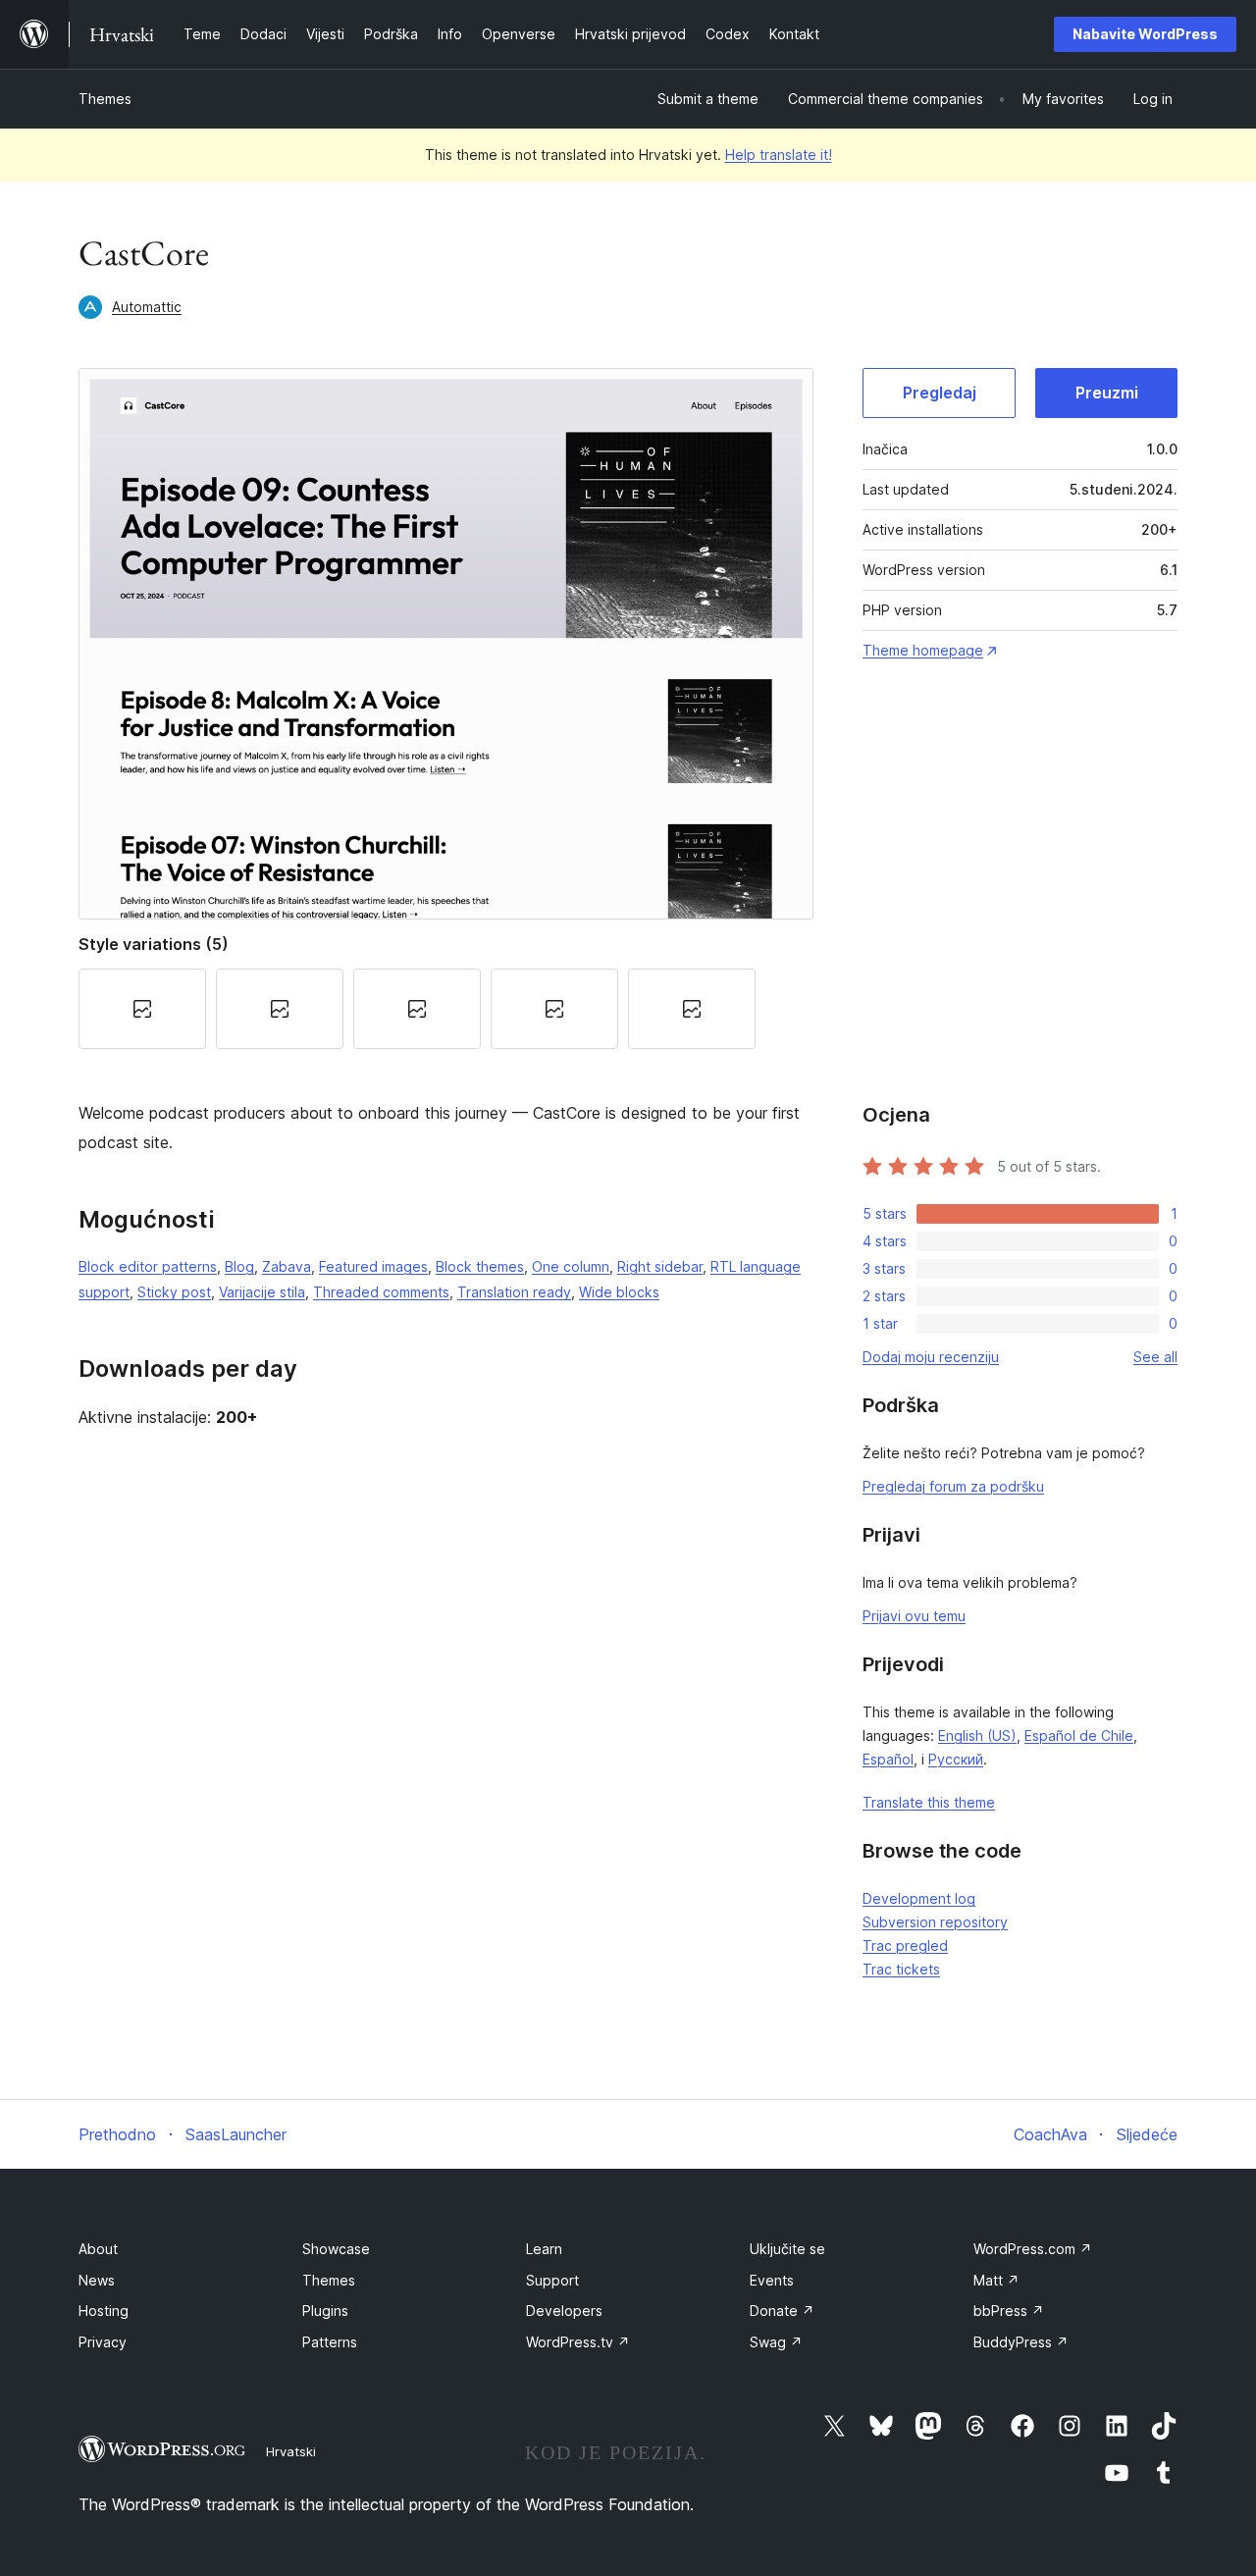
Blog (239, 1266)
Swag (776, 2342)
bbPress (1009, 2311)
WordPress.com (1033, 2249)
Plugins (325, 2311)
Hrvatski (291, 2451)
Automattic (147, 307)
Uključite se (787, 2249)
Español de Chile (1079, 1735)
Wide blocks (619, 1292)
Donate (782, 2311)
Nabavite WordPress (1145, 34)
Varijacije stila (262, 1292)
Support (552, 2280)
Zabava (287, 1266)
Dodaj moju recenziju (931, 1357)
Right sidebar (660, 1266)
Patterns (330, 2342)
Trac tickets (901, 1969)
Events (772, 2280)
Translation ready (514, 1292)
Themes (105, 99)
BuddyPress (1021, 2342)
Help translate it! (779, 155)
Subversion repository (935, 1922)
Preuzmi (1107, 393)
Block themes (480, 1266)
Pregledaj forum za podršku (953, 1486)
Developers (564, 2311)
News (97, 2280)
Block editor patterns (148, 1266)
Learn (544, 2249)
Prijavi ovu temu (914, 1616)
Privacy (103, 2342)
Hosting (104, 2311)
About (98, 2249)
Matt (996, 2280)
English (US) (977, 1735)
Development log (919, 1898)
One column (571, 1266)
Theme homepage (923, 650)
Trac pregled (905, 1945)
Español (888, 1759)
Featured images (373, 1266)
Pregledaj (940, 393)
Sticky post (174, 1292)
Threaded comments (381, 1292)
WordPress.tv (578, 2342)
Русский (956, 1759)
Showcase (336, 2249)
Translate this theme (929, 1802)
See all (1155, 1357)
